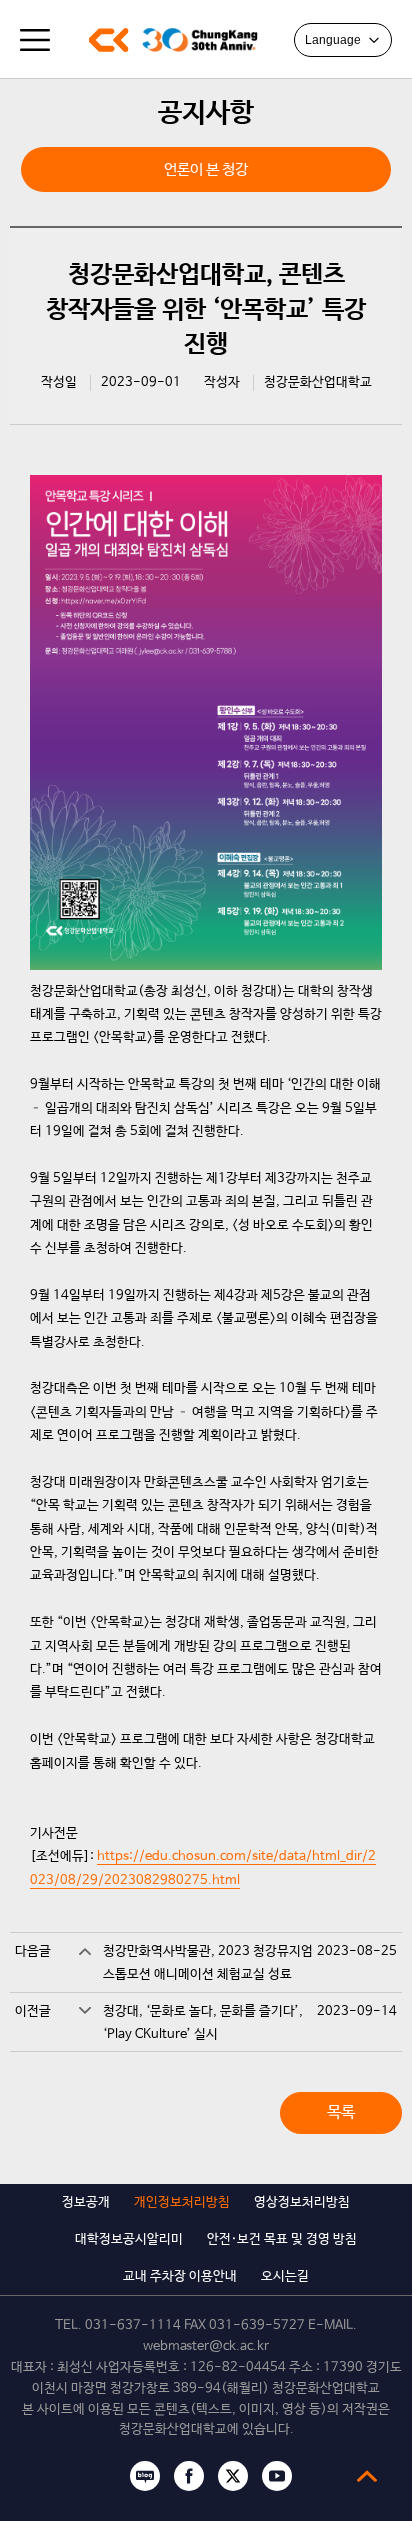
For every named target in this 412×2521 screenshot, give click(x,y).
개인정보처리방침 (182, 2202)
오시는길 (285, 2276)
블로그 (145, 2476)
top (367, 2476)
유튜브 (277, 2476)
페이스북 (189, 2476)
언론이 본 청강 (206, 169)
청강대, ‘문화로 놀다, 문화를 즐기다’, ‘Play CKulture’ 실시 (203, 2023)
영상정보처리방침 (302, 2202)
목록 (341, 2112)
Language (333, 40)
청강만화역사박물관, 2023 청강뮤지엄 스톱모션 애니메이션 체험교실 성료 (208, 1963)
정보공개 (86, 2202)
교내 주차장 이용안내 (180, 2276)
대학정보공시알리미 (129, 2239)
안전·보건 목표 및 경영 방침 (282, 2239)
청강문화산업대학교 (109, 40)
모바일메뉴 (35, 40)
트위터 (233, 2476)
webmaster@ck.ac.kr (206, 2346)
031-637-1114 (133, 2325)
